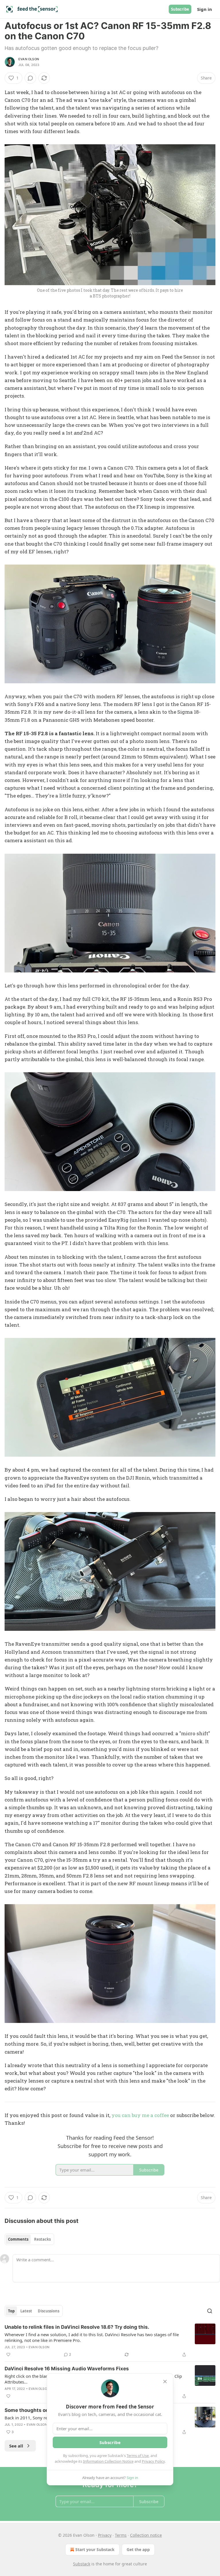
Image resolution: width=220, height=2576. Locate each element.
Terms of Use (138, 2456)
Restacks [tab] (42, 2239)
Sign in (205, 9)
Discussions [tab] (49, 2311)
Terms (121, 2535)
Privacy (105, 2535)
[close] (165, 2382)
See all (16, 2446)
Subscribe (180, 9)
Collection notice (146, 2535)
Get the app (138, 2549)
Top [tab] (11, 2311)
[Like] (8, 2355)
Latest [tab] (26, 2311)
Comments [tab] (18, 2239)
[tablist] (29, 2239)
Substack (82, 2564)
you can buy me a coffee (140, 2115)
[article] (110, 2341)
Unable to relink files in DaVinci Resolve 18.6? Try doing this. (77, 2327)
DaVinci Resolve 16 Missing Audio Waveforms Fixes (67, 2369)
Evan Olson (29, 59)
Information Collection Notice (108, 2461)
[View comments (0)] (30, 78)
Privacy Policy (153, 2461)
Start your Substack (95, 2549)
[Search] (210, 2311)
